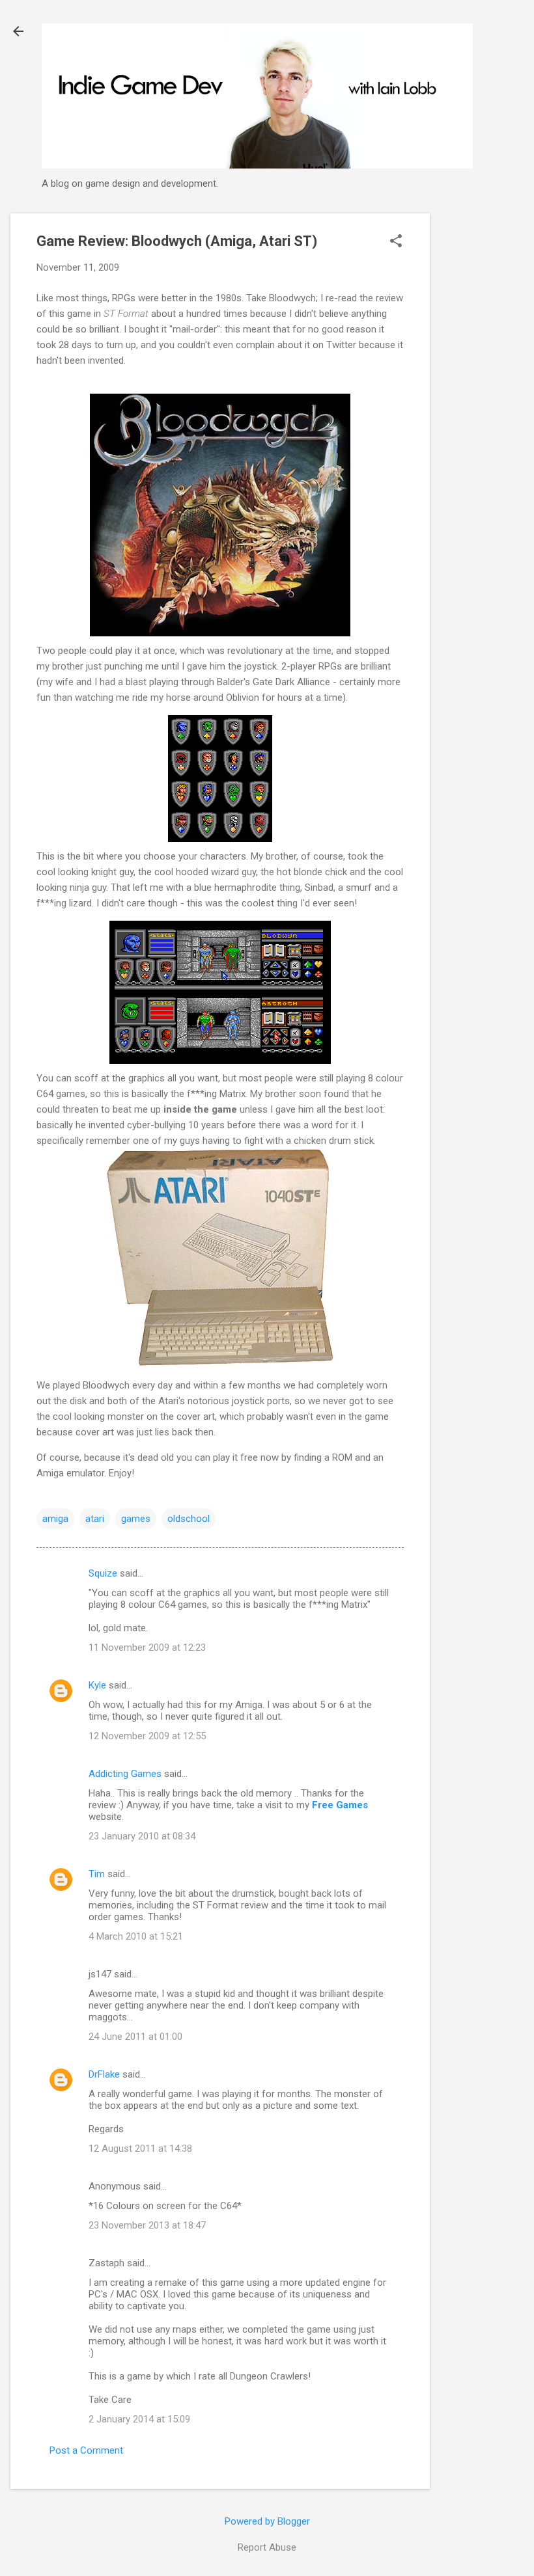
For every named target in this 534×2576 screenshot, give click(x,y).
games (136, 1519)
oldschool (189, 1519)
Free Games (340, 1805)
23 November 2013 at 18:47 (147, 2225)
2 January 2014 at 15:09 (139, 2419)
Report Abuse (267, 2547)
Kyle (97, 1685)
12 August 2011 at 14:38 (140, 2149)
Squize (103, 1573)
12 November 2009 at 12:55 (147, 1736)
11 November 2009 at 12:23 (147, 1647)
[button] (396, 242)
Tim (97, 1874)
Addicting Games (125, 1774)
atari (95, 1519)
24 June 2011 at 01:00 (135, 2037)
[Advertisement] (482, 409)
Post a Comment (86, 2450)
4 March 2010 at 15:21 (136, 1936)
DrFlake (104, 2074)
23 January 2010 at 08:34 (142, 1836)
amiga (55, 1519)
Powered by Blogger (267, 2521)
